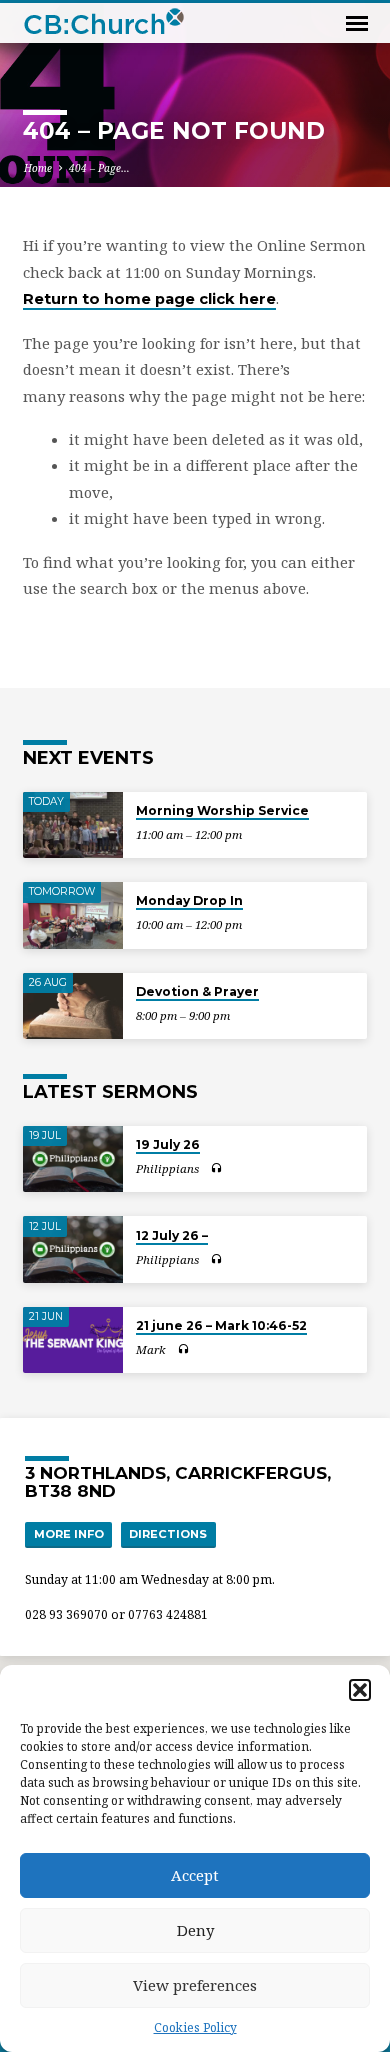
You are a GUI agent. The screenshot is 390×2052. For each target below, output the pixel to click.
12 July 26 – (172, 1235)
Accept (195, 1875)
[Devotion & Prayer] (73, 1006)
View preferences (195, 1985)
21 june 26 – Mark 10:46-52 (221, 1325)
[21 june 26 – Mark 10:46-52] (73, 1340)
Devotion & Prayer (197, 991)
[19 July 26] (73, 1159)
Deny (195, 1930)
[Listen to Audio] (216, 1168)
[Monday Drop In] (73, 915)
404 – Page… (99, 168)
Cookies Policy (195, 2027)
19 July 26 (168, 1144)
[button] (360, 1690)
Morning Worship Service (222, 810)
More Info (69, 1534)
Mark (151, 1349)
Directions (168, 1534)
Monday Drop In (189, 900)
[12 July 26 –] (73, 1249)
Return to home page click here (149, 299)
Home (38, 168)
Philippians (167, 1168)
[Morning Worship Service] (73, 825)
